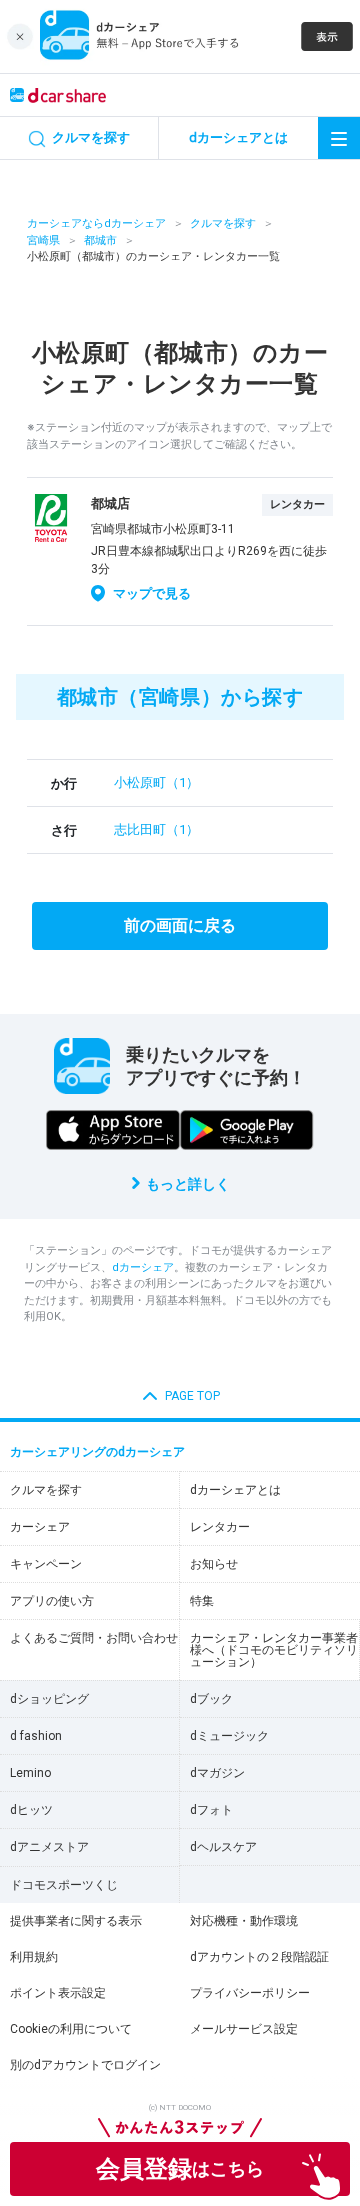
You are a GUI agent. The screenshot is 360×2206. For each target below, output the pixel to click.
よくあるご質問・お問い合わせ (94, 1638)
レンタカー (220, 1527)
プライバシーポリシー (250, 1993)
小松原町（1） (156, 782)
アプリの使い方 (52, 1601)
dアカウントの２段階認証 (259, 1957)
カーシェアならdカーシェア (96, 223)
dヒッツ (31, 1810)
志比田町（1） (156, 829)
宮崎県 (43, 240)
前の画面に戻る (180, 925)
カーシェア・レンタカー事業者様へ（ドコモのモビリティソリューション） (274, 1650)
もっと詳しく (188, 1184)
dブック (211, 1699)
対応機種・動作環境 (244, 1921)
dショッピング (49, 1699)
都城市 (100, 240)
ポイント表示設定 (58, 1993)
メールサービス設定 (244, 2029)
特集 (202, 1601)
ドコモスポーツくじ (64, 1885)
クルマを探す (223, 223)
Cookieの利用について (71, 2029)
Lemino (30, 1773)
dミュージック (229, 1736)
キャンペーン (46, 1564)
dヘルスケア (223, 1847)
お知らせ (214, 1564)
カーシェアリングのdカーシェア (97, 1452)
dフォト (211, 1810)
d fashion (36, 1736)
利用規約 (34, 1957)
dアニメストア (49, 1847)
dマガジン (217, 1773)
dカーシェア (143, 1267)
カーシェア (40, 1527)
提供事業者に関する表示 (76, 1921)
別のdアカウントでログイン (85, 2065)
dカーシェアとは (235, 1490)
